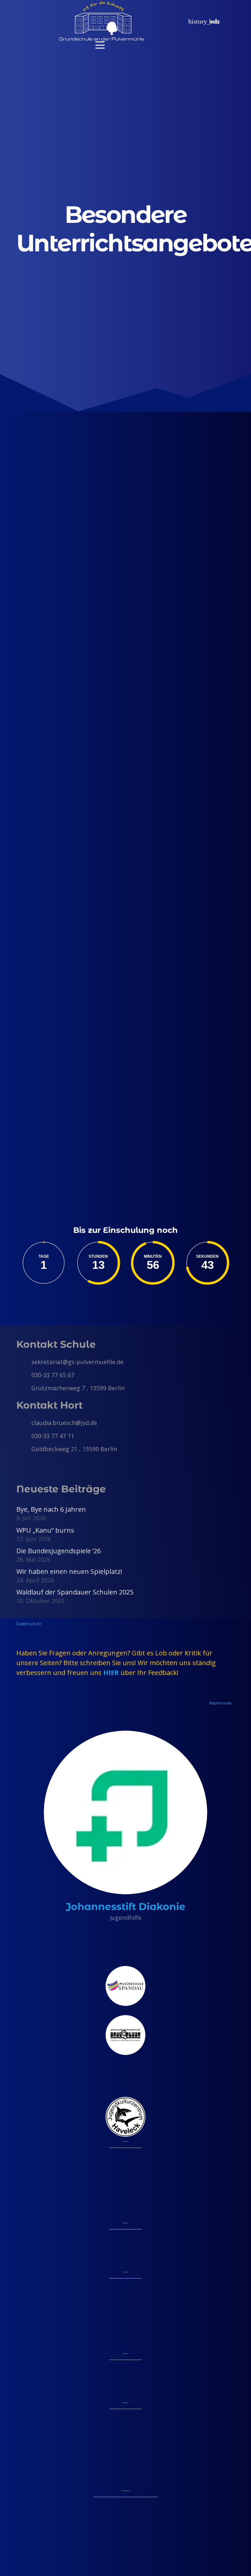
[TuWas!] (65, 844)
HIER (111, 1673)
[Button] (171, 21)
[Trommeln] (65, 615)
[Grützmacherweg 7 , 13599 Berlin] (24, 1388)
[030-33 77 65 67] (24, 1375)
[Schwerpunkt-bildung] (65, 726)
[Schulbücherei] (65, 975)
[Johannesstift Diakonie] (125, 1812)
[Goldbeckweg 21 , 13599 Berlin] (24, 1449)
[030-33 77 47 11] (24, 1436)
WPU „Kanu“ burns (45, 1530)
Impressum (220, 1703)
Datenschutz (29, 1624)
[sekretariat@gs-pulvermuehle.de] (24, 1362)
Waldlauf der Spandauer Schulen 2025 (75, 1592)
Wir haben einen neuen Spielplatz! (69, 1571)
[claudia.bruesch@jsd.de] (24, 1423)
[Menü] (125, 45)
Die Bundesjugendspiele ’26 (59, 1551)
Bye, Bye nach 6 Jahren (51, 1509)
